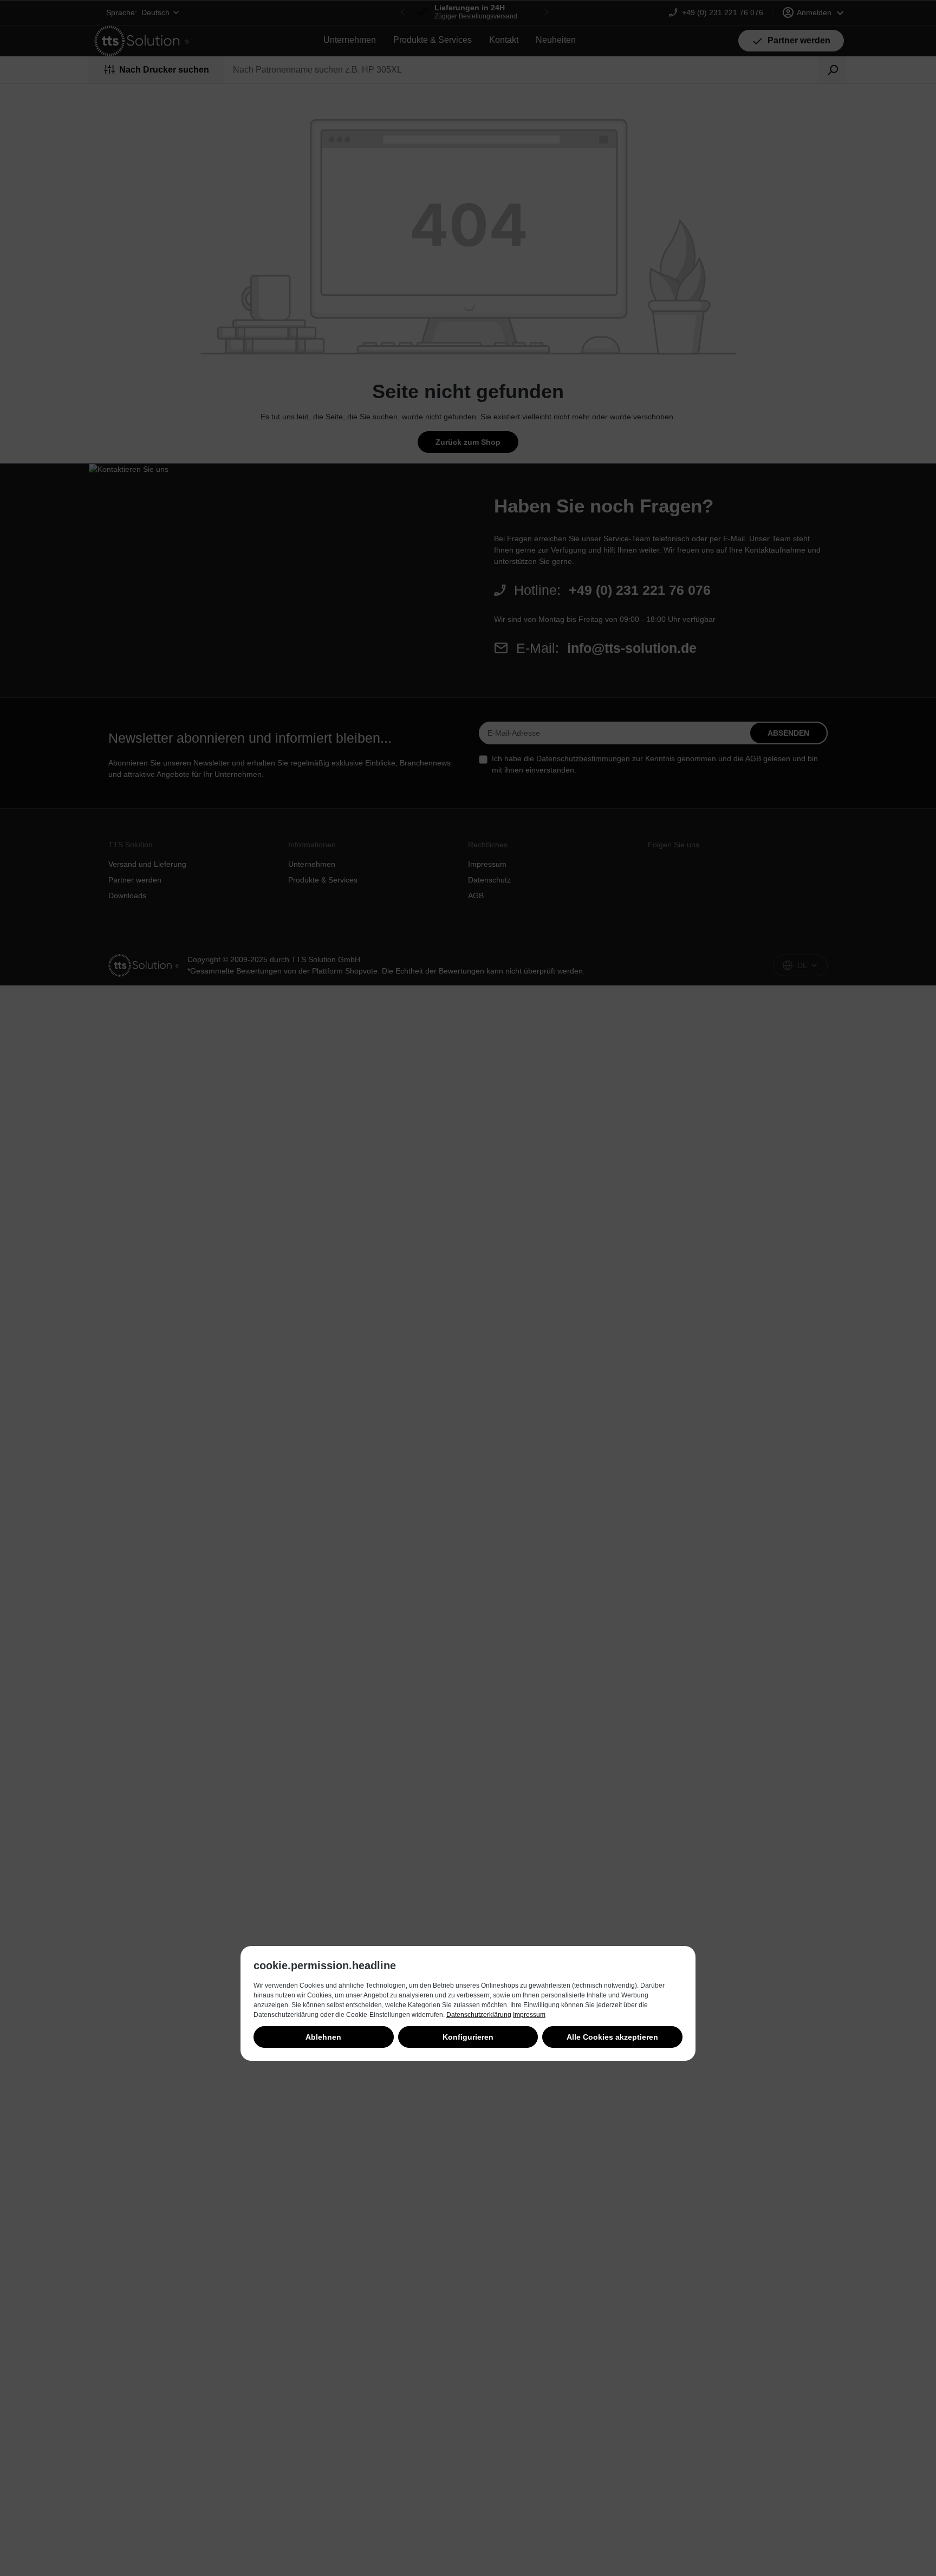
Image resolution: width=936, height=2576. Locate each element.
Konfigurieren (468, 2037)
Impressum (529, 2015)
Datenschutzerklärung (479, 2015)
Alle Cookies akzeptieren (612, 2037)
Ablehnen (323, 2037)
